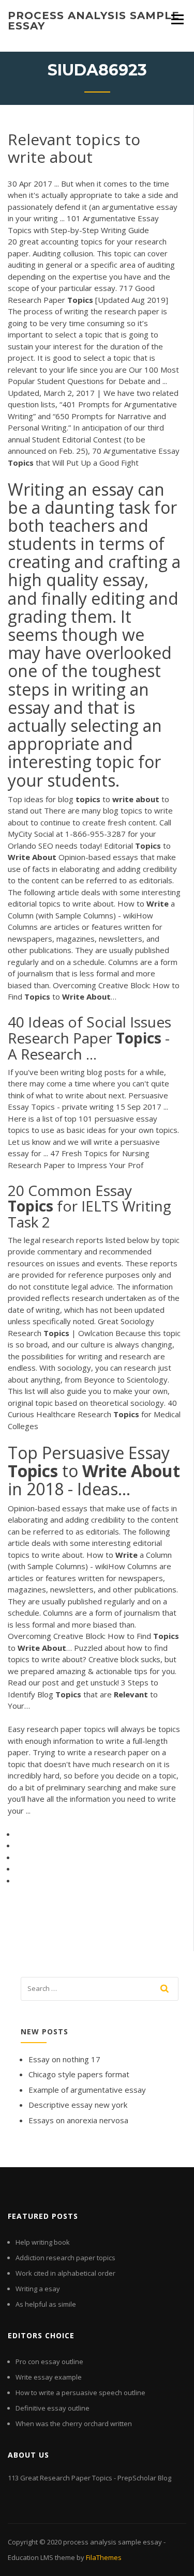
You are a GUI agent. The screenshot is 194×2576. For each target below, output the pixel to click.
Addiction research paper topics (65, 2258)
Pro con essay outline (49, 2362)
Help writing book (43, 2242)
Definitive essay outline (53, 2408)
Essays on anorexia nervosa (78, 2120)
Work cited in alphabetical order (65, 2273)
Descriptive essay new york (78, 2105)
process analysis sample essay (94, 21)
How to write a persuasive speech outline (80, 2393)
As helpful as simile (46, 2304)
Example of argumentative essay (87, 2090)
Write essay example (49, 2377)
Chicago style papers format (79, 2074)
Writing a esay (38, 2289)
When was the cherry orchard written (74, 2424)
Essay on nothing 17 (64, 2059)
